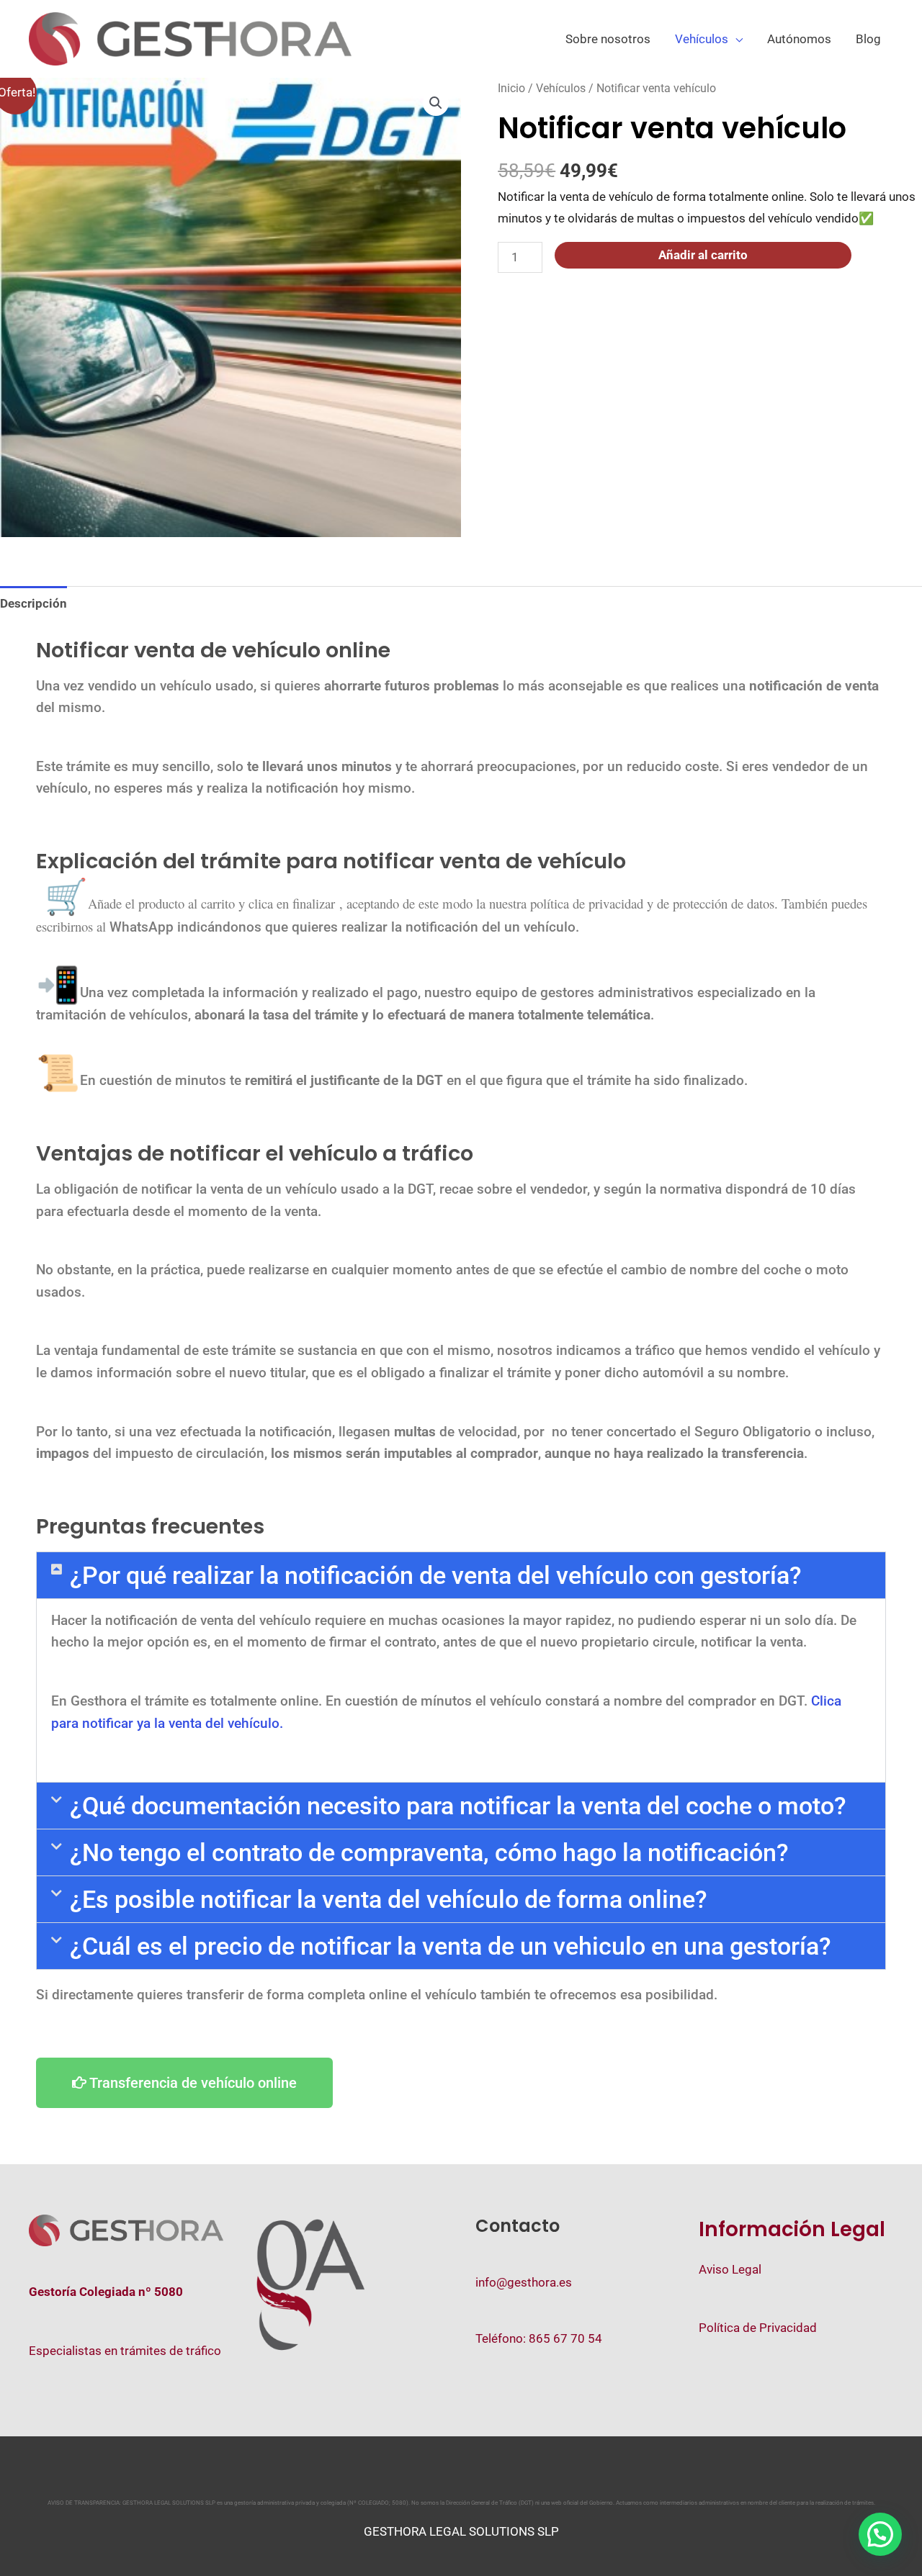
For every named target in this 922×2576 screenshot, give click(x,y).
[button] (436, 103)
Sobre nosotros (608, 39)
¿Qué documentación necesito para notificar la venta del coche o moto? (458, 1806)
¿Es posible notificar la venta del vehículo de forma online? (389, 1899)
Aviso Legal (730, 2269)
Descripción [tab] (33, 603)
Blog (868, 39)
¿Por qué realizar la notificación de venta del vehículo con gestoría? (436, 1575)
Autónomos (799, 39)
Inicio (511, 88)
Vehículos (702, 39)
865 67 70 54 (565, 2338)
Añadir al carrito (703, 255)
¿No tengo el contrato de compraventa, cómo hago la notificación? (429, 1852)
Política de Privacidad (758, 2328)
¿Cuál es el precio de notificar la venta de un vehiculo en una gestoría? (451, 1946)
